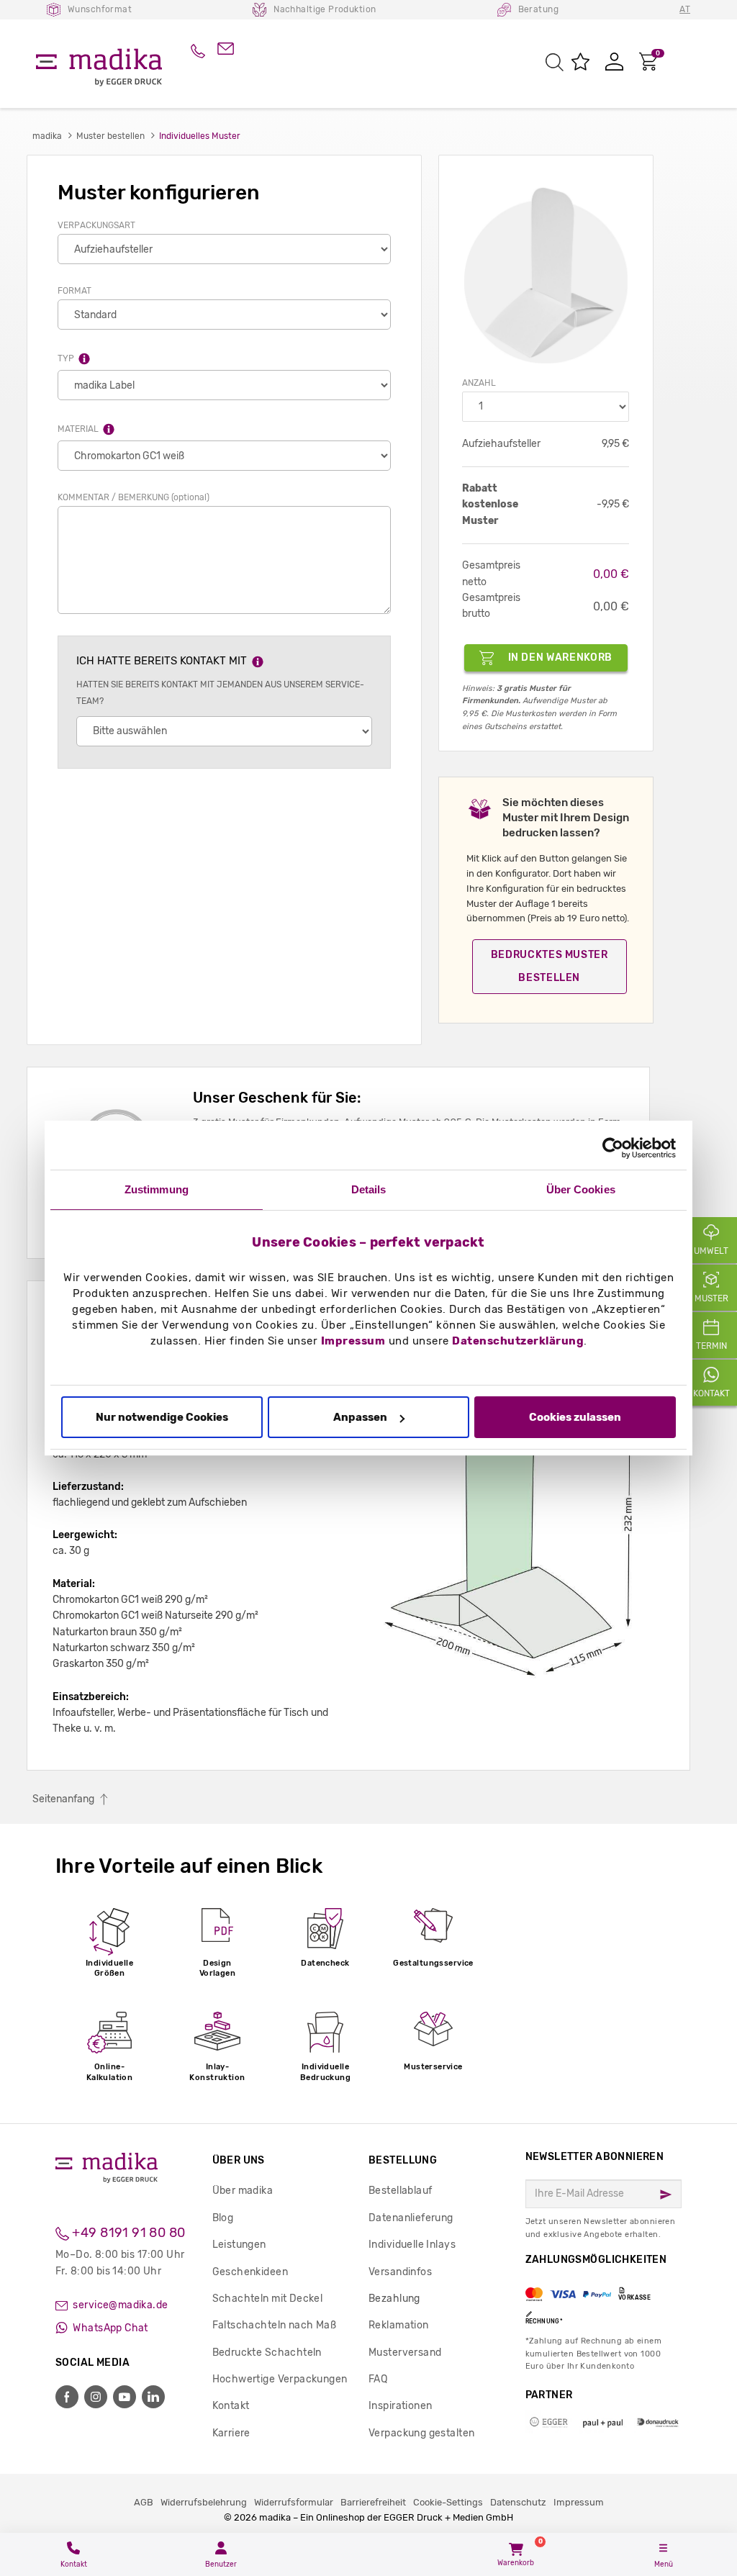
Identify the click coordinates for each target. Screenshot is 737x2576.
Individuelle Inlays (412, 2245)
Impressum (353, 1341)
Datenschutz (518, 2502)
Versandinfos (400, 2272)
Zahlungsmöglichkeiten (596, 2289)
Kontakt (231, 2406)
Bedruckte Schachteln (267, 2353)
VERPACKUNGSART (96, 225)
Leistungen (239, 2245)
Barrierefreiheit (373, 2502)
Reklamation (399, 2325)
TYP (67, 358)
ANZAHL (479, 383)
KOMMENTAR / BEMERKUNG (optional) (134, 497)
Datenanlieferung (411, 2218)
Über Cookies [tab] (581, 1189)
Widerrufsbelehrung (204, 2502)
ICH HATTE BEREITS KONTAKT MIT (163, 661)
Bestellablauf (400, 2191)
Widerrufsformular (294, 2502)
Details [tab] (369, 1189)
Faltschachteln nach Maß (275, 2325)
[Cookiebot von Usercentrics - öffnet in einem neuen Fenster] (613, 1148)
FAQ (378, 2379)
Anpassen (360, 1417)
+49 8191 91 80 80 (127, 2233)
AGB (144, 2502)
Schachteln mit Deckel (268, 2299)
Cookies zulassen (575, 1417)
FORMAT (74, 291)
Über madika (243, 2191)
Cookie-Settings (448, 2502)
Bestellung (403, 2160)
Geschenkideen (250, 2272)
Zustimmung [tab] (157, 1189)
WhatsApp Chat (109, 2328)
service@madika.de (119, 2305)
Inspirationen (400, 2406)
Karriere (231, 2433)
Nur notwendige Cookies (162, 1417)
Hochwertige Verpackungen (280, 2379)
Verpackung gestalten (421, 2433)
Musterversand (405, 2353)
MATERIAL (79, 429)
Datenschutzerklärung (518, 1341)
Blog (223, 2218)
